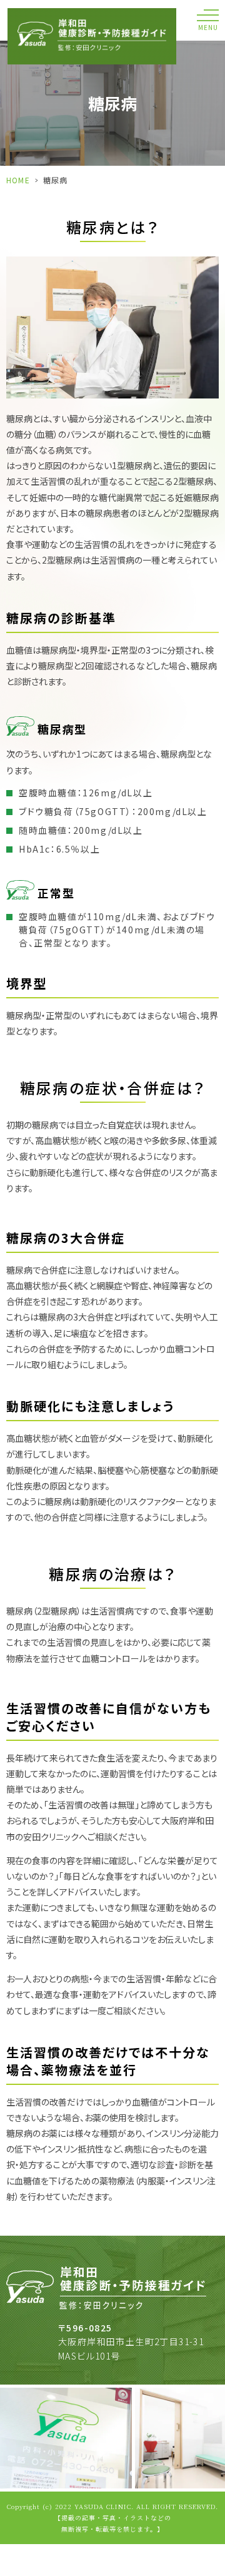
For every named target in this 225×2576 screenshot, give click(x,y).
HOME (18, 180)
